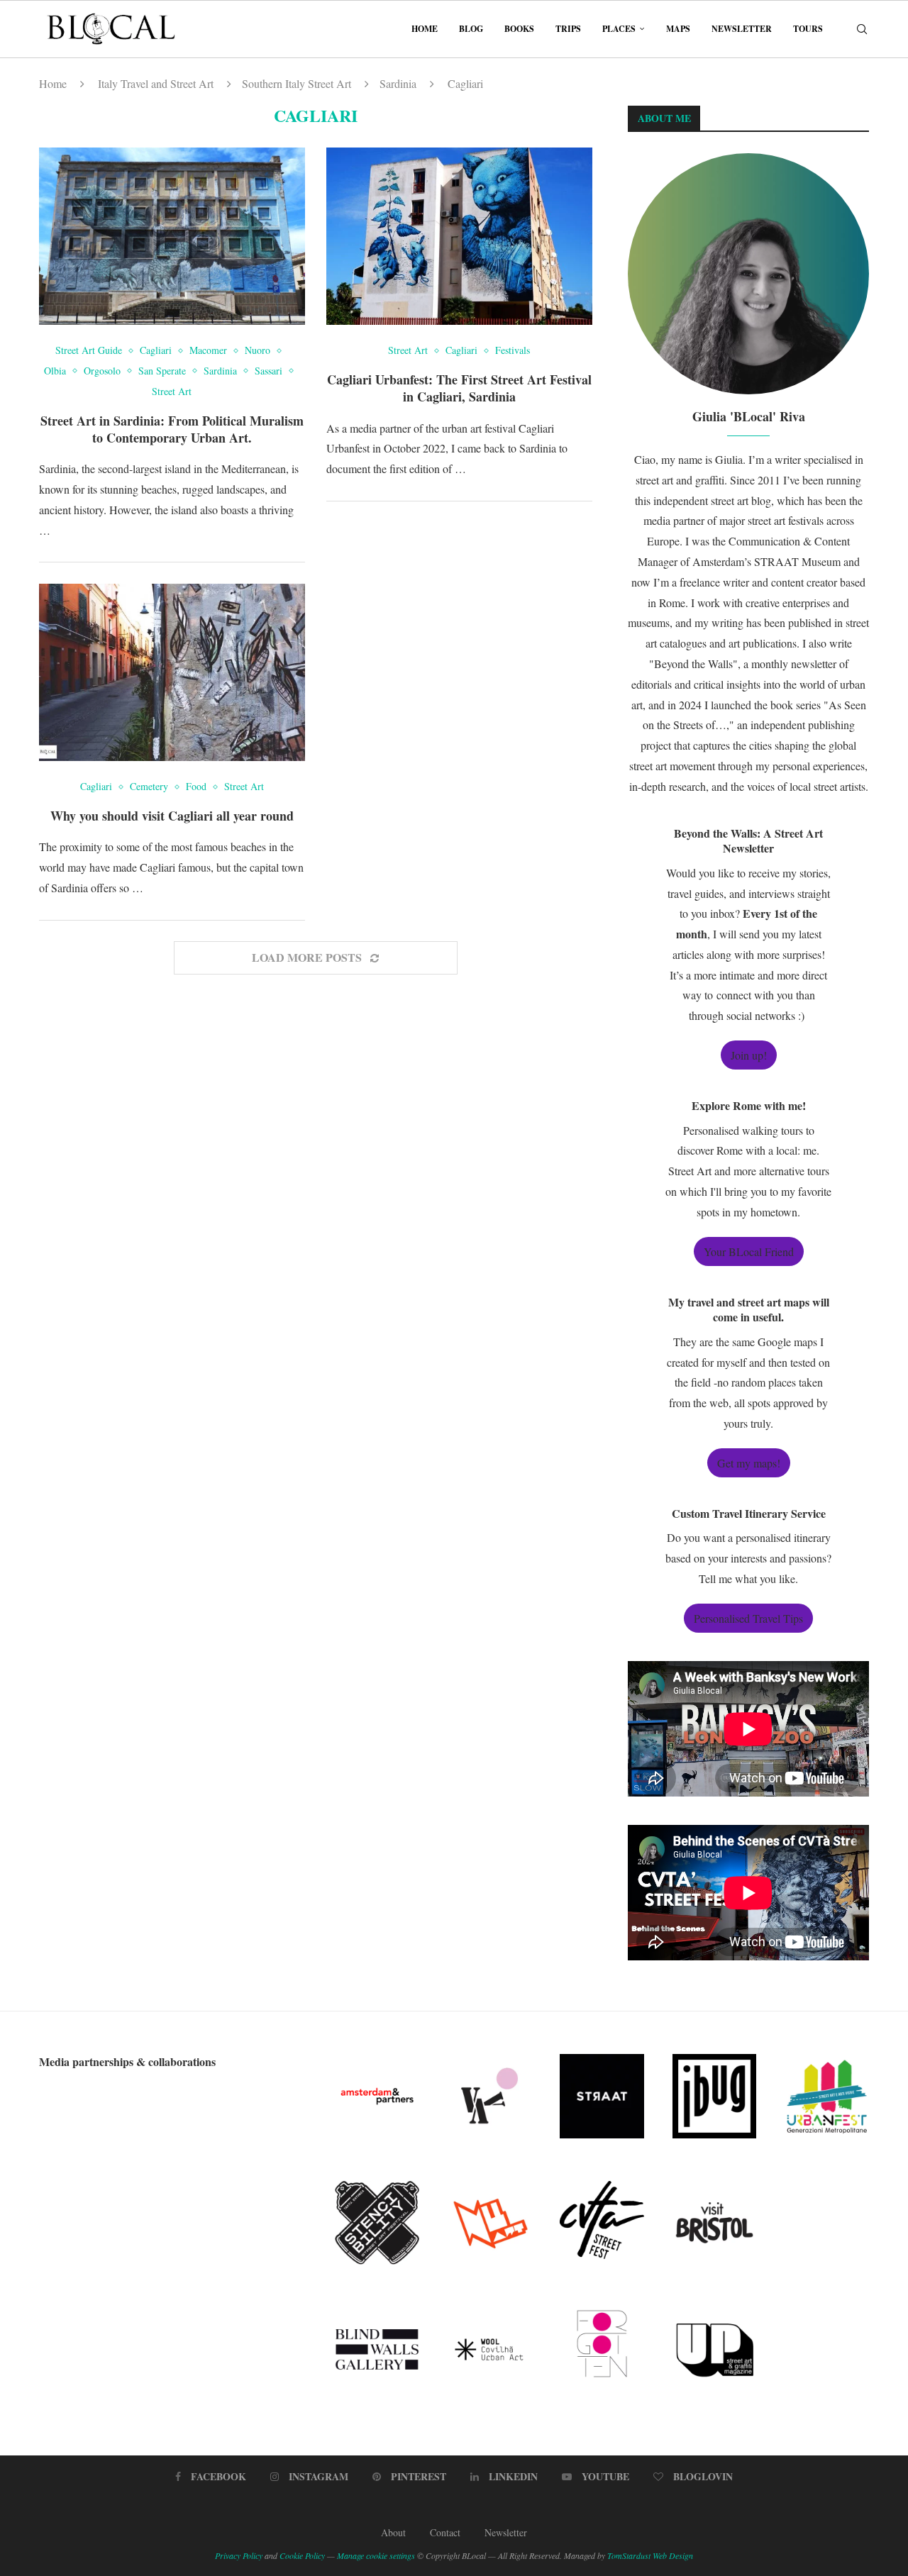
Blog (471, 29)
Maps (678, 29)
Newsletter (742, 29)
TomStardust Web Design (650, 2555)
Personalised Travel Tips (748, 1618)
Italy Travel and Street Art (156, 83)
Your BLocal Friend (749, 1251)
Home (425, 29)
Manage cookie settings (376, 2555)
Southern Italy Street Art (297, 83)
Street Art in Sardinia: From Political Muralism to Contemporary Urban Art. (172, 429)
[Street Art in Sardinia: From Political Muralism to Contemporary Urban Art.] (172, 236)
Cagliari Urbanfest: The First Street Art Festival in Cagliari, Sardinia (459, 388)
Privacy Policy (239, 2555)
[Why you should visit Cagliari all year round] (172, 672)
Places (619, 29)
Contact (445, 2532)
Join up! (749, 1055)
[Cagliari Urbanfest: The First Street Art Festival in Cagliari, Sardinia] (459, 236)
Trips (568, 29)
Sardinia (398, 83)
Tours (808, 29)
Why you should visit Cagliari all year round (172, 816)
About (393, 2532)
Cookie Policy (302, 2555)
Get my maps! (749, 1463)
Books (519, 29)
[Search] (862, 29)
